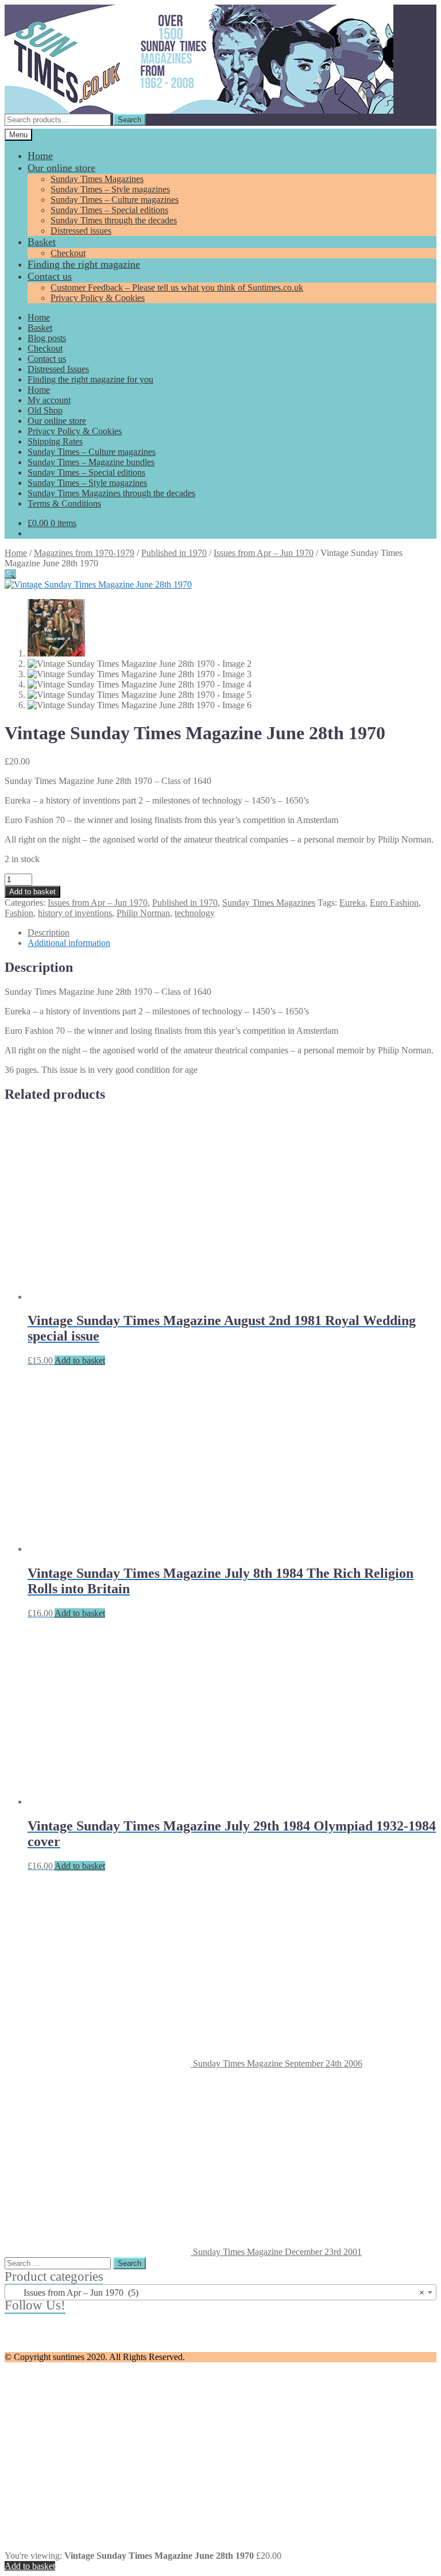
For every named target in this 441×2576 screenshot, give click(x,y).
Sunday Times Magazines (97, 179)
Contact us (50, 276)
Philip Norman (143, 913)
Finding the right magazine (84, 264)
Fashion (19, 913)
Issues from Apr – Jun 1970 (264, 553)
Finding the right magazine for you (90, 379)
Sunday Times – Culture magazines (115, 200)
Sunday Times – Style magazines (110, 189)
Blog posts (47, 338)
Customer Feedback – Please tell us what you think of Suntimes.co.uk (177, 287)
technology (195, 913)
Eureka (352, 903)
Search (129, 120)
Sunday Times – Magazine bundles (91, 462)
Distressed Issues (58, 369)
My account (49, 400)
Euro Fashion (394, 903)
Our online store (61, 168)
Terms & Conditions (64, 503)
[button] (10, 574)
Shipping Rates (55, 441)
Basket (42, 242)
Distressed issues (81, 231)
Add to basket (32, 892)
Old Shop (45, 410)
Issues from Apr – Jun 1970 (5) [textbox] (217, 2293)
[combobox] (220, 2292)
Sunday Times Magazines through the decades (111, 493)
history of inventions (75, 913)
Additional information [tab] (69, 943)
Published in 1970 (174, 553)
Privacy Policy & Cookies (98, 298)
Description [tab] (49, 932)
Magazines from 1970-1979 (84, 553)
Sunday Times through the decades (114, 220)
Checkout (68, 253)
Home (40, 156)
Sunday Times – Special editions (109, 210)
